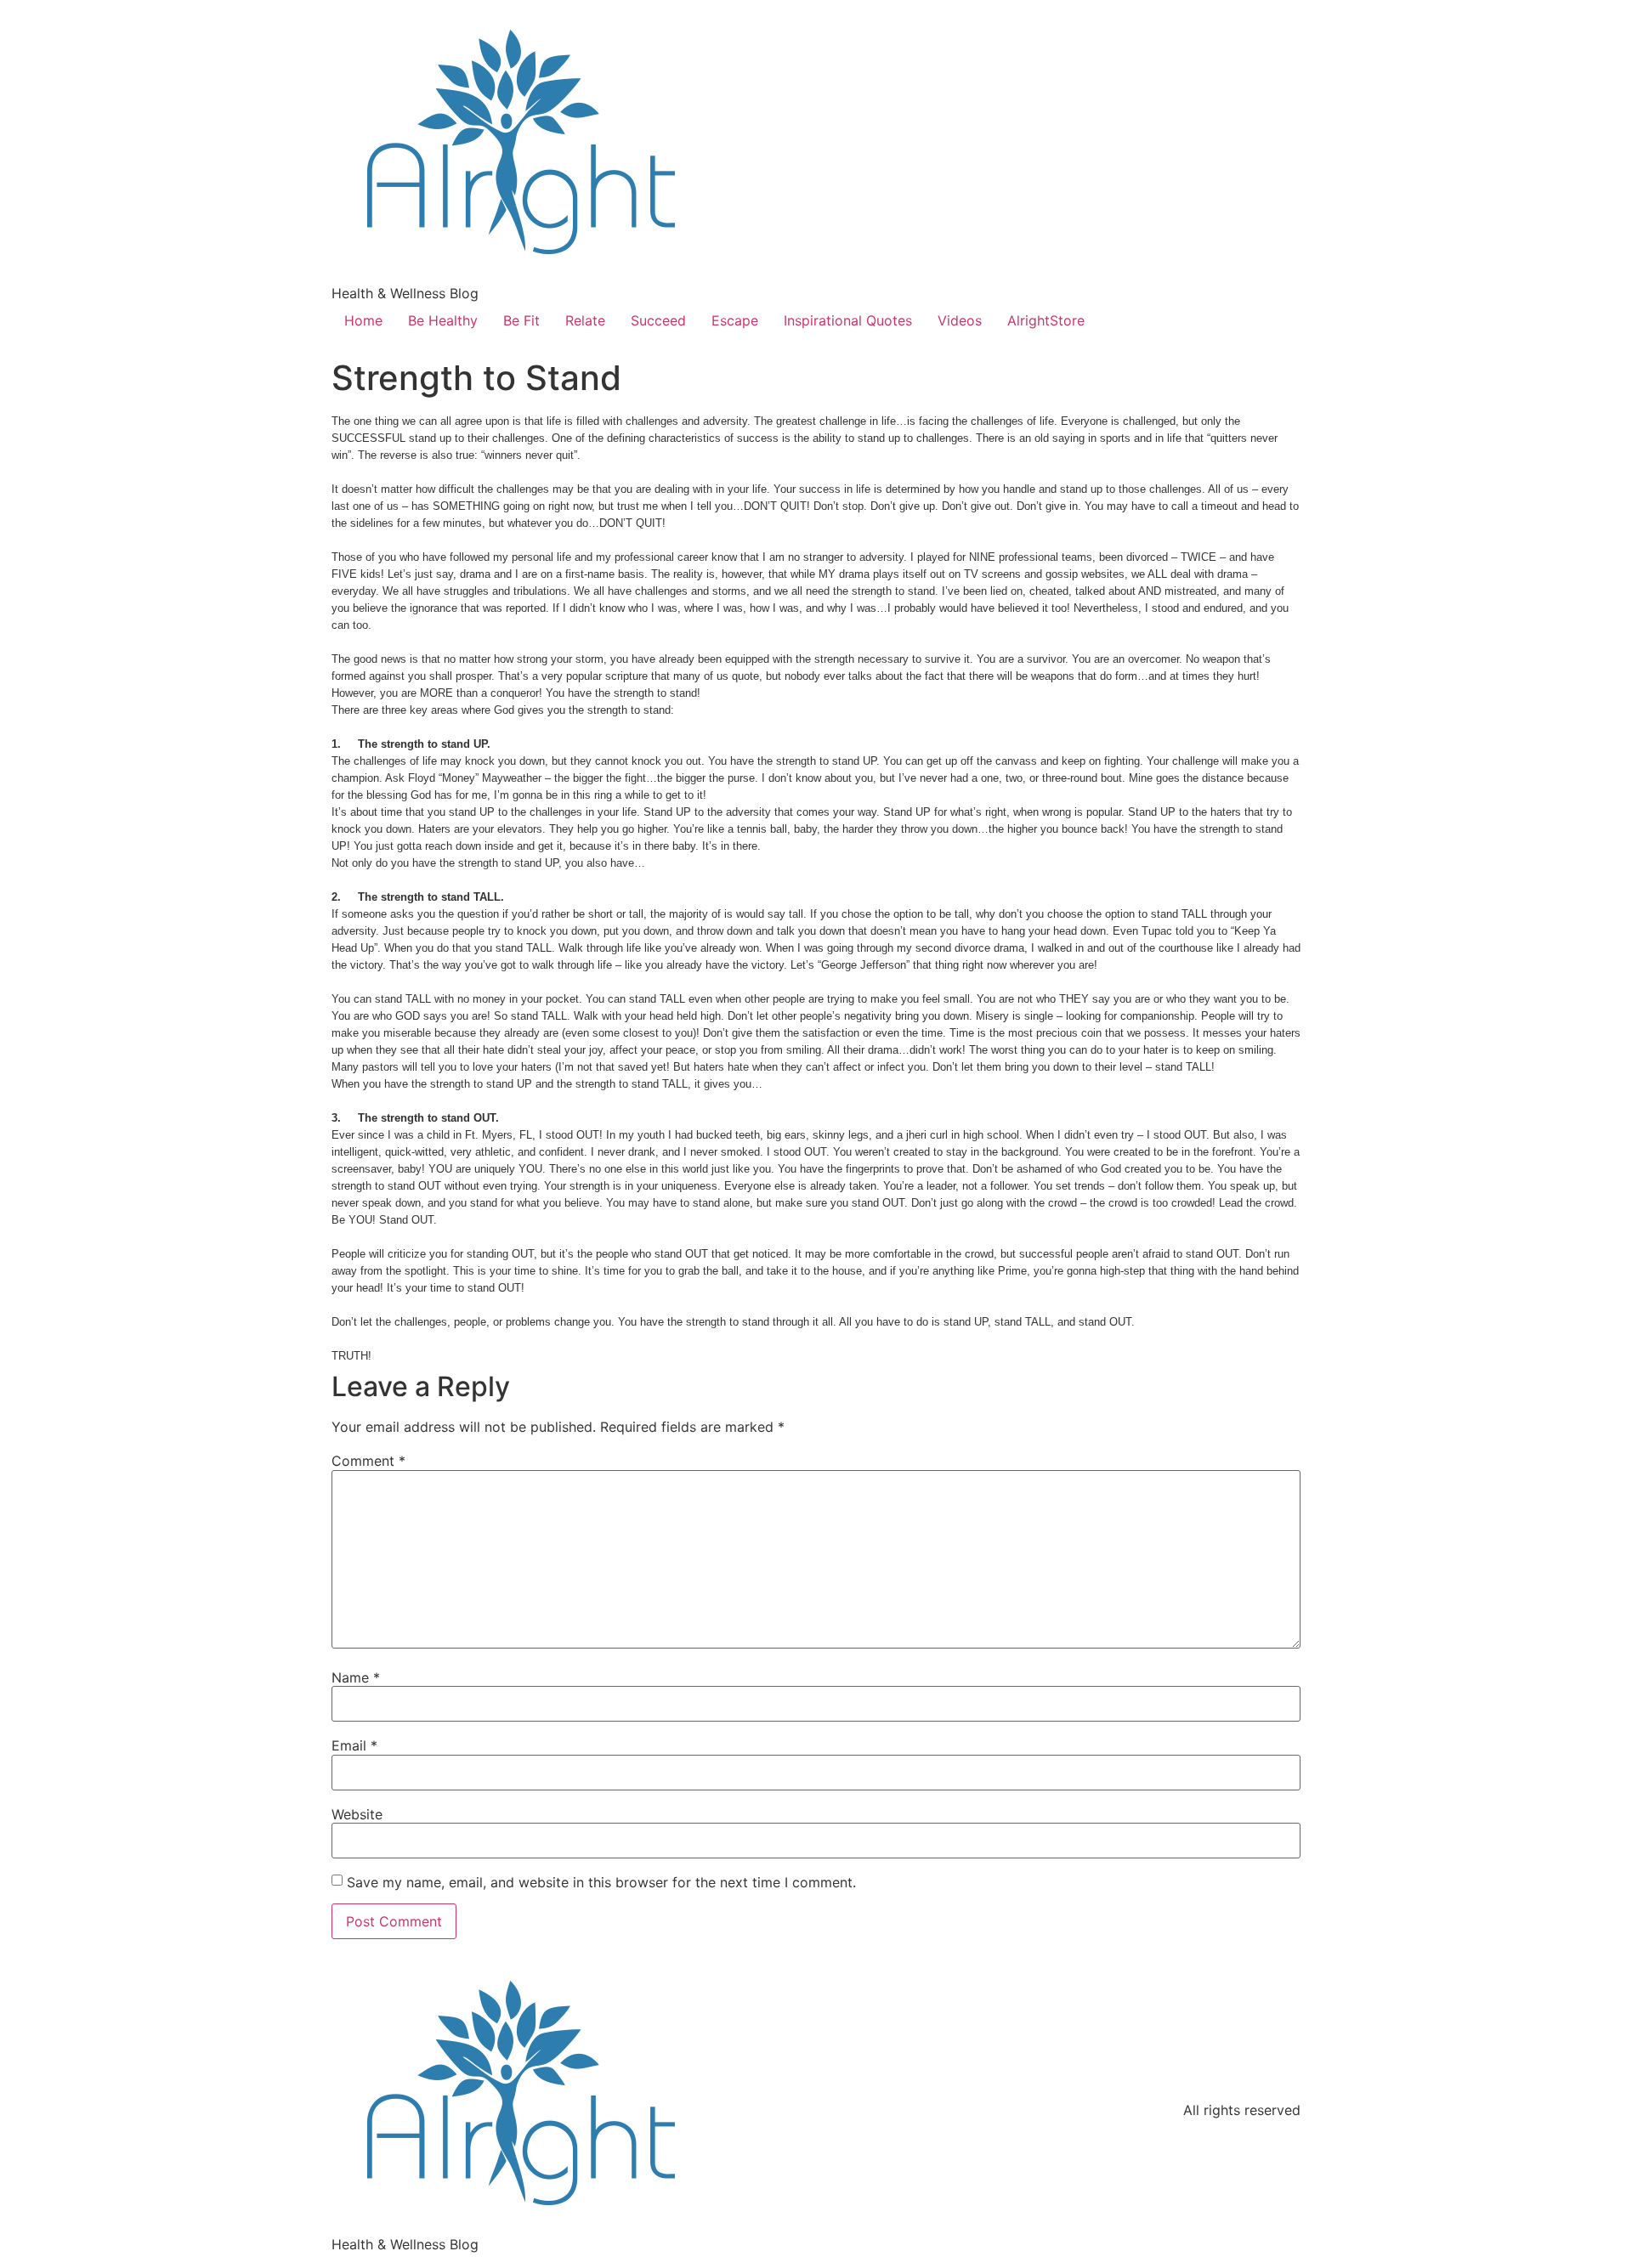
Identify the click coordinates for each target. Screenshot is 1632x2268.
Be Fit (521, 320)
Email (354, 1745)
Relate (585, 320)
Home (363, 320)
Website (357, 1814)
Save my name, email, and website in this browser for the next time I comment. (601, 1882)
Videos (960, 320)
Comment (368, 1461)
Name (356, 1677)
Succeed (658, 320)
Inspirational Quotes (848, 320)
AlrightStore (1046, 320)
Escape (735, 320)
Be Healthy (443, 320)
